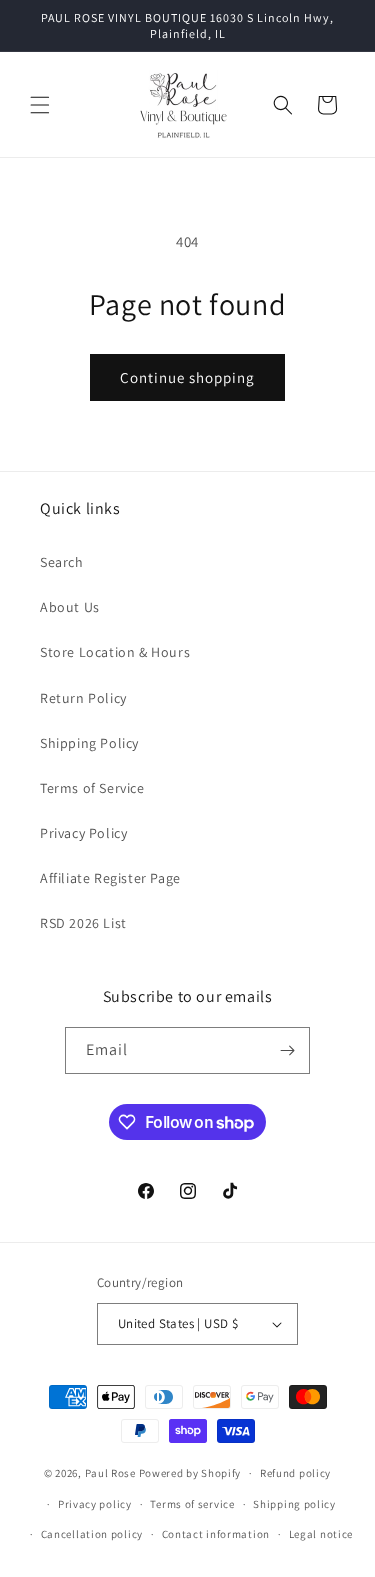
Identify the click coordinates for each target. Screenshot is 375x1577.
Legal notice (321, 1534)
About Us (70, 607)
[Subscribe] (287, 1050)
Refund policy (295, 1473)
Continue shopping (187, 377)
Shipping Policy (89, 743)
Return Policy (83, 698)
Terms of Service (92, 788)
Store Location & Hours (115, 652)
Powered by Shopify (190, 1473)
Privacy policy (95, 1504)
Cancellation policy (92, 1534)
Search (62, 562)
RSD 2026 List (83, 923)
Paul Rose (110, 1473)
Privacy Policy (83, 833)
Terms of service (192, 1504)
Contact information (216, 1534)
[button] (40, 105)
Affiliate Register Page (110, 878)
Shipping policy (294, 1504)
